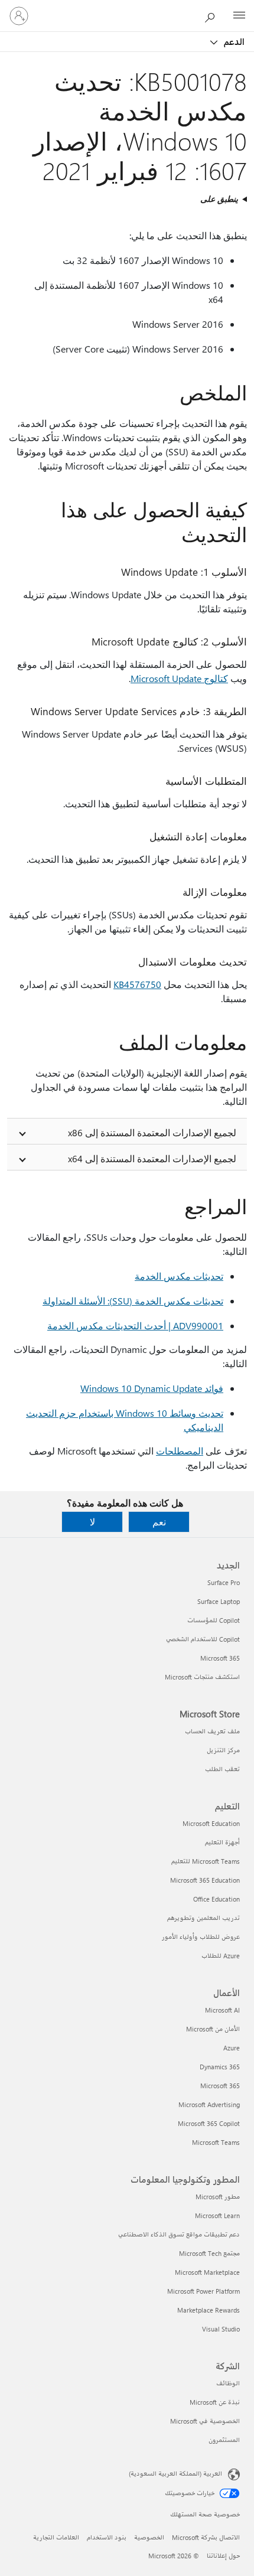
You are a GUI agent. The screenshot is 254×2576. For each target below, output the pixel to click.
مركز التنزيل (223, 1750)
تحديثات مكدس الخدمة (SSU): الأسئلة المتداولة (133, 1301)
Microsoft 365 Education (205, 1880)
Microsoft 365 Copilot (209, 2123)
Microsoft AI (222, 2010)
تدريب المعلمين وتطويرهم (203, 1918)
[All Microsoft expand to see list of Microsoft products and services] (239, 16)
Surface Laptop (219, 1601)
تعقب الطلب (222, 1769)
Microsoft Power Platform (203, 2291)
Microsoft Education (211, 1823)
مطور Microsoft (218, 2197)
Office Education (216, 1899)
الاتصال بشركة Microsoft (206, 2537)
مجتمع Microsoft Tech (209, 2253)
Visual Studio (221, 2329)
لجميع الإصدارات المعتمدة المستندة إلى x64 (152, 1158)
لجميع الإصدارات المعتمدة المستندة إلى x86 (152, 1132)
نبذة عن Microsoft (215, 2402)
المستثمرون (224, 2440)
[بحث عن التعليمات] (213, 15)
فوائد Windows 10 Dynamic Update (152, 1388)
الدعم (233, 41)
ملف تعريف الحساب (212, 1731)
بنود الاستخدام (107, 2537)
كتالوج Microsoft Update (179, 678)
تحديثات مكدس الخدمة (179, 1276)
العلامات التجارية (56, 2537)
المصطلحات (180, 1451)
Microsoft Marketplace (207, 2272)
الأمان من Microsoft (213, 2029)
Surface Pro (224, 1582)
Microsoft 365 (220, 1658)
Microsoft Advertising (209, 2104)
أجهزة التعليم (222, 1842)
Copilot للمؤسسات (214, 1620)
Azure (232, 2048)
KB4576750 (137, 984)
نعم (159, 1522)
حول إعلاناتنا (223, 2556)
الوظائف (228, 2383)
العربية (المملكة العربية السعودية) (175, 2474)
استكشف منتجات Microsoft (202, 1677)
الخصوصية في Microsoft (205, 2421)
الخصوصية (149, 2537)
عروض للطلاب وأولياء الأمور (201, 1937)
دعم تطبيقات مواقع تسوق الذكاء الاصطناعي (179, 2234)
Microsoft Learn (217, 2215)
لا (92, 1522)
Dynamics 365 (220, 2067)
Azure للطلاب (221, 1956)
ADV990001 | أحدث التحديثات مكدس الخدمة (135, 1326)
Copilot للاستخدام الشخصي (203, 1639)
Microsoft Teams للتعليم (206, 1861)
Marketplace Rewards (209, 2310)
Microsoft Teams (216, 2142)
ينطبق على (219, 199)
